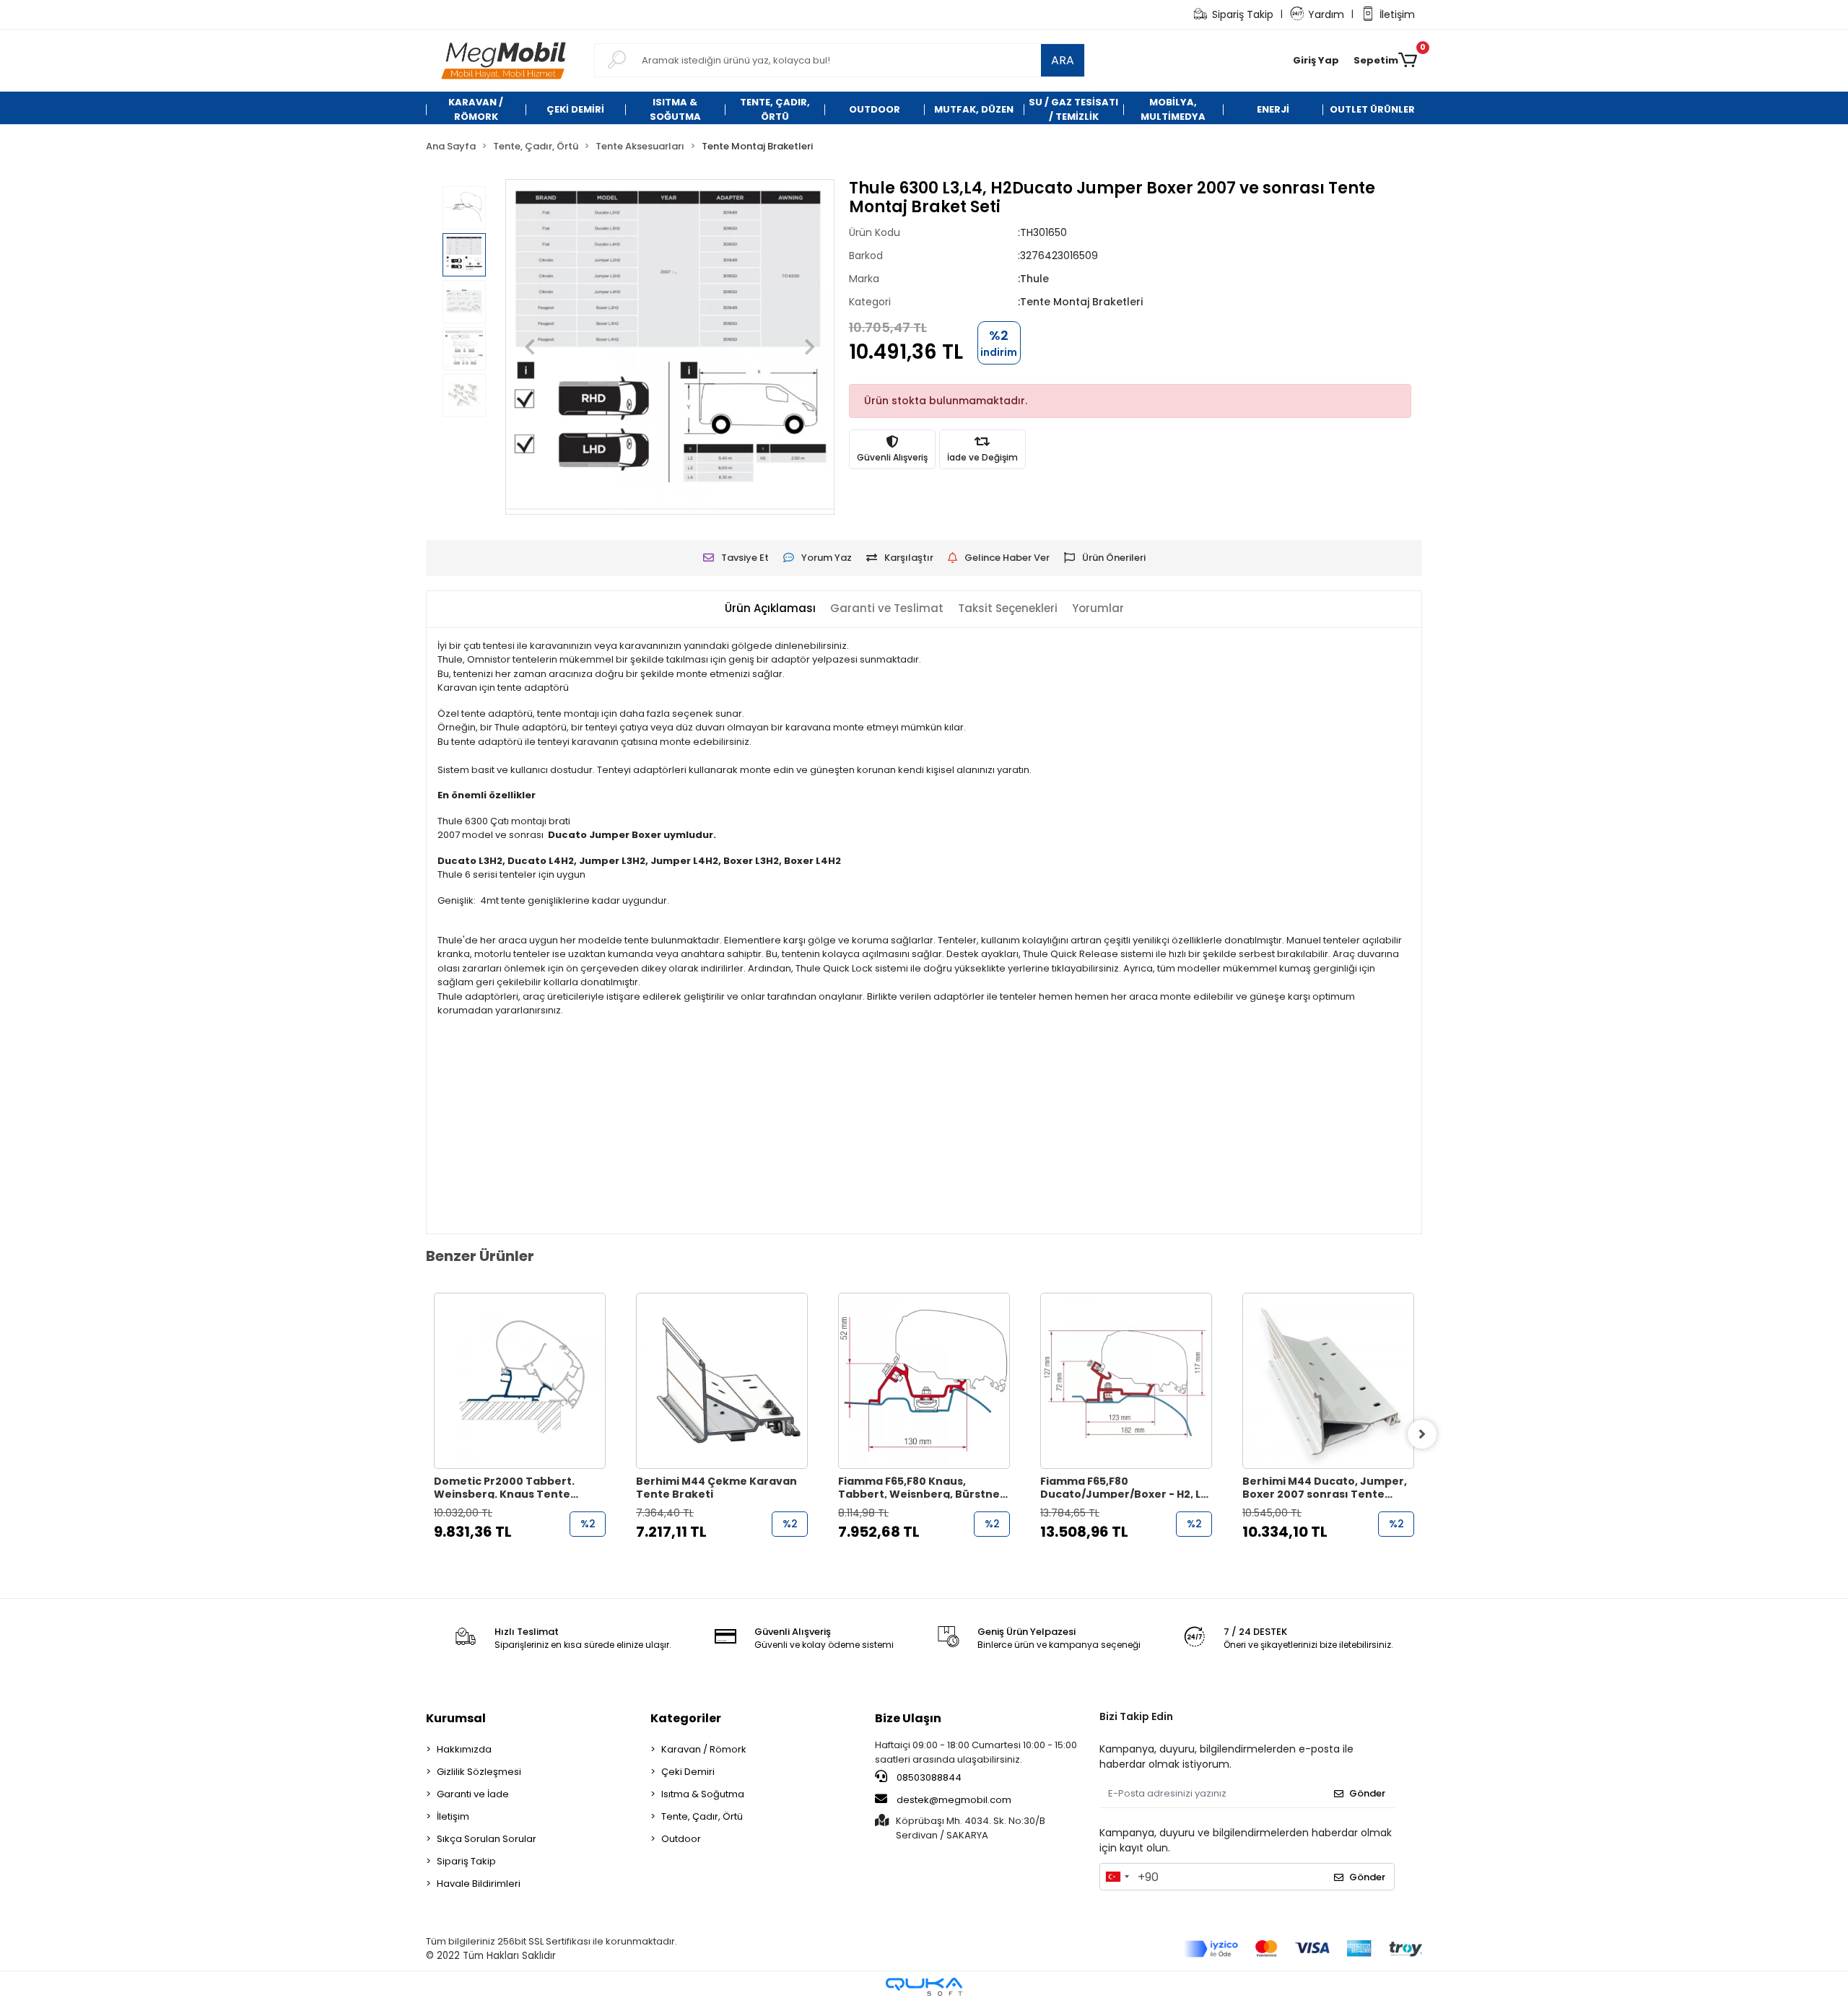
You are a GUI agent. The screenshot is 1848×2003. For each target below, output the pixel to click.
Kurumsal (456, 1718)
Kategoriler (686, 1718)
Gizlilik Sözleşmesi (479, 1772)
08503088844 (928, 1777)
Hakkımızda (464, 1749)
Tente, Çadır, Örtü (702, 1816)
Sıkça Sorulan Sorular (487, 1839)
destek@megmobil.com (954, 1800)
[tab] (770, 609)
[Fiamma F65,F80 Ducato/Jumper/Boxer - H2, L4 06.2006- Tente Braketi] (1126, 1381)
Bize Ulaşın (908, 1718)
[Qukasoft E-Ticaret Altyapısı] (924, 1987)
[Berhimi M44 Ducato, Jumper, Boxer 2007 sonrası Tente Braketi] (1328, 1381)
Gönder (1367, 1793)
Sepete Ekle (527, 1560)
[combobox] (1117, 1877)
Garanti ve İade (473, 1794)
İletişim (1397, 14)
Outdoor (681, 1839)
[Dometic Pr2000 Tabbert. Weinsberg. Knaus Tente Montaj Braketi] (520, 1381)
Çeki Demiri (688, 1772)
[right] (1422, 1434)
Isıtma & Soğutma (703, 1794)
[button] (1316, 61)
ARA (1063, 60)
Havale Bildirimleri (479, 1884)
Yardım (1326, 14)
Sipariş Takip (1243, 14)
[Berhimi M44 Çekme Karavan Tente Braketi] (722, 1381)
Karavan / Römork (704, 1749)
